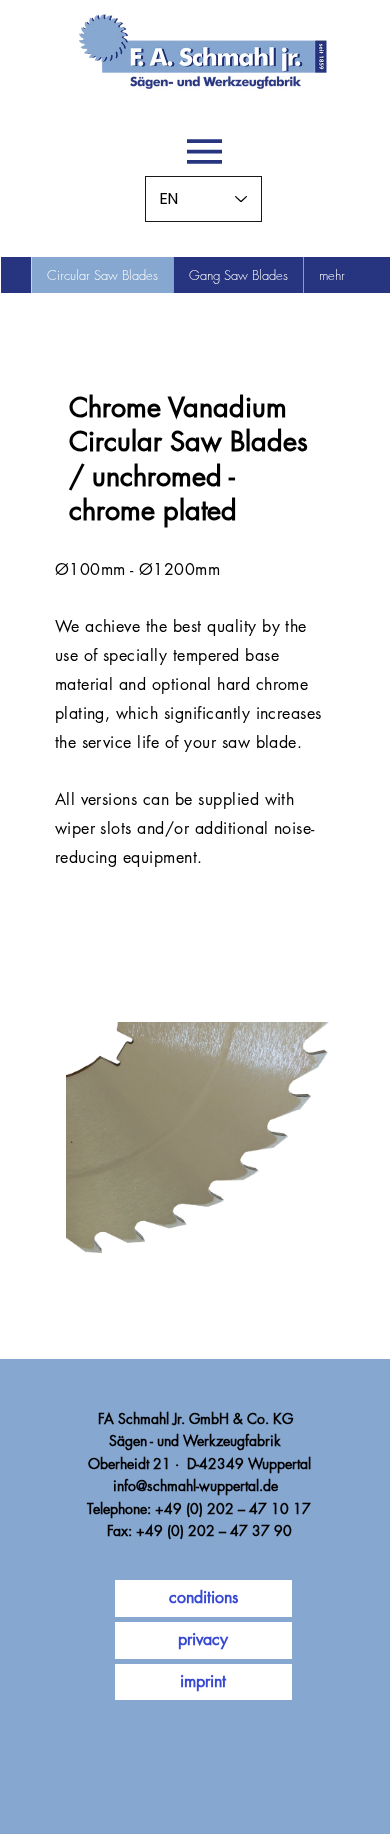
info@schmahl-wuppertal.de (195, 1485)
